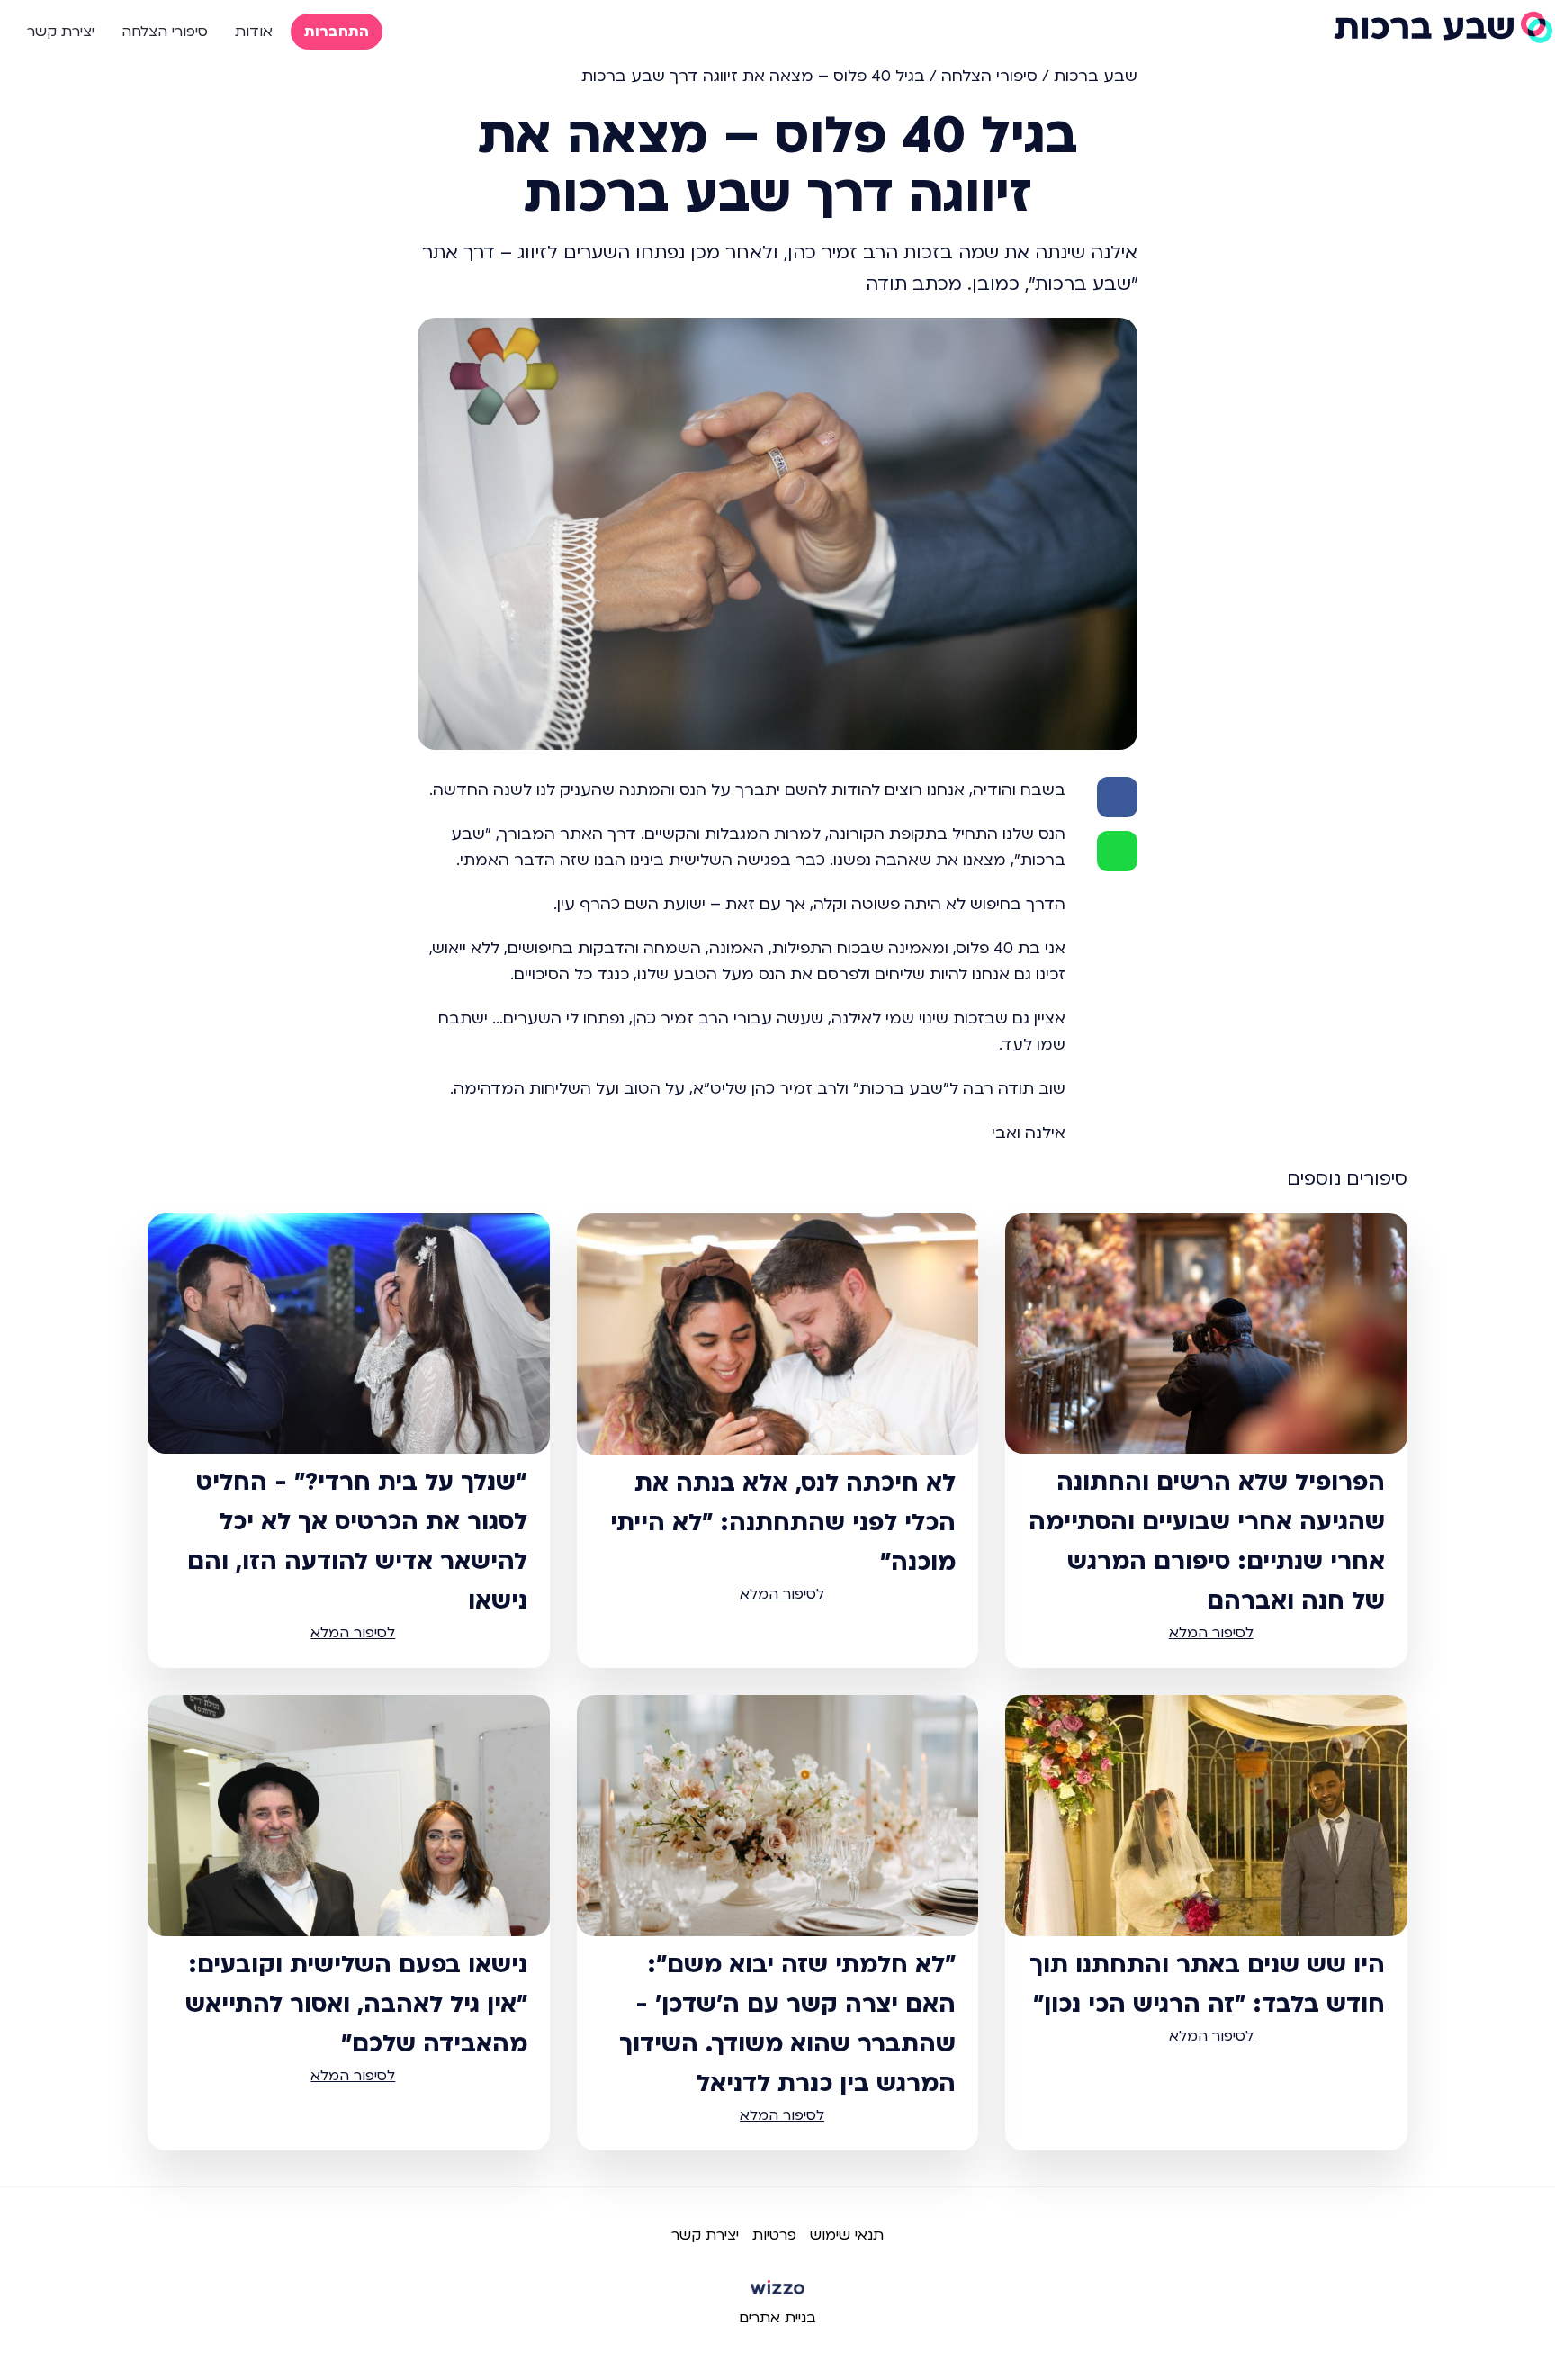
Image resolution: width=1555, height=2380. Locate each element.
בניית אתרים (777, 2318)
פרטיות (774, 2235)
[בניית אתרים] (777, 2294)
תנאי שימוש (847, 2235)
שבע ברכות (1096, 76)
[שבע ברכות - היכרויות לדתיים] (1443, 27)
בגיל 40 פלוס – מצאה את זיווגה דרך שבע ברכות (753, 76)
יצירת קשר (61, 32)
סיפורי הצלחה (165, 32)
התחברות (337, 32)
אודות (254, 32)
